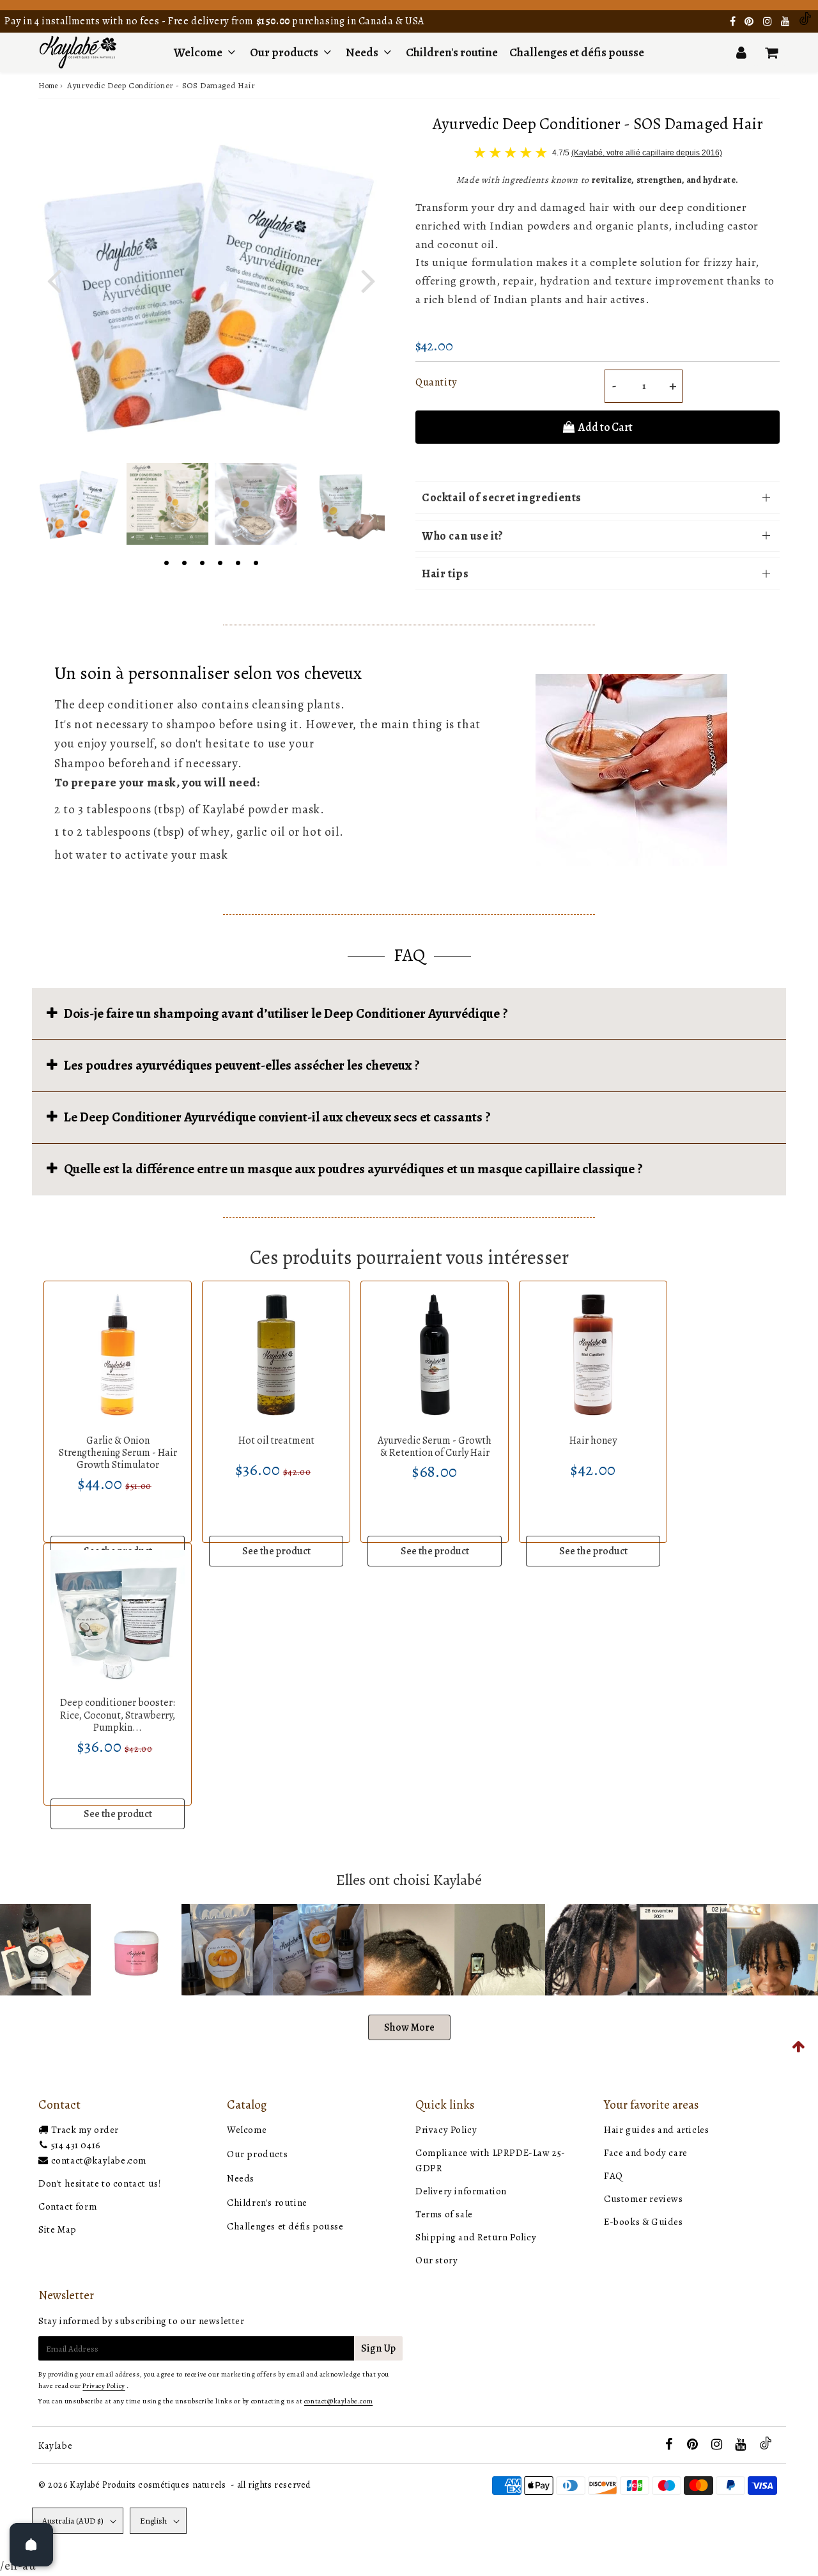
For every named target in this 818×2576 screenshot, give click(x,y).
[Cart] (771, 52)
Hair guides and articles (656, 2130)
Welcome (198, 52)
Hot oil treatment (276, 1440)
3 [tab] (202, 561)
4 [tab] (220, 561)
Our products (285, 52)
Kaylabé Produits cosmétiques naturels (148, 2485)
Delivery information (461, 2191)
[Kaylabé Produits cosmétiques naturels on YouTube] (787, 22)
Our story (436, 2260)
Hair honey (593, 1440)
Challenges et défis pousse (577, 52)
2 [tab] (184, 561)
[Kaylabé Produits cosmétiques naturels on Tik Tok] (805, 22)
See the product (276, 1551)
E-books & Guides (644, 2222)
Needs (362, 52)
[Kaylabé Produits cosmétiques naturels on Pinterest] (750, 22)
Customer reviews (644, 2199)
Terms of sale (444, 2214)
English (153, 2521)
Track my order (85, 2130)
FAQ (613, 2176)
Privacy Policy (446, 2130)
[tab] (409, 1013)
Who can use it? (463, 536)
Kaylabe (55, 2446)
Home (48, 86)
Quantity (436, 382)
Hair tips (445, 574)
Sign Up (378, 2348)
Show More (409, 2027)
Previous (54, 279)
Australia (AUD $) (73, 2521)
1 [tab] (166, 561)
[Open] (31, 2545)
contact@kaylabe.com (99, 2160)
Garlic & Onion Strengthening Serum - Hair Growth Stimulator (118, 1453)
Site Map (58, 2229)
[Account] (741, 52)
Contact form (67, 2206)
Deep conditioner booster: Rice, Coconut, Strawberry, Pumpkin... (118, 1715)
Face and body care (646, 2153)
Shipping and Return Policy (476, 2237)
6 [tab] (256, 561)
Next (368, 279)
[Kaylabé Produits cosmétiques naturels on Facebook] (734, 22)
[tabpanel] (79, 504)
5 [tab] (238, 561)
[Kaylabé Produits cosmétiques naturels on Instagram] (769, 22)
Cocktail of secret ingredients (502, 497)
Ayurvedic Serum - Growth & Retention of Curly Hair (435, 1447)
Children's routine (452, 52)
